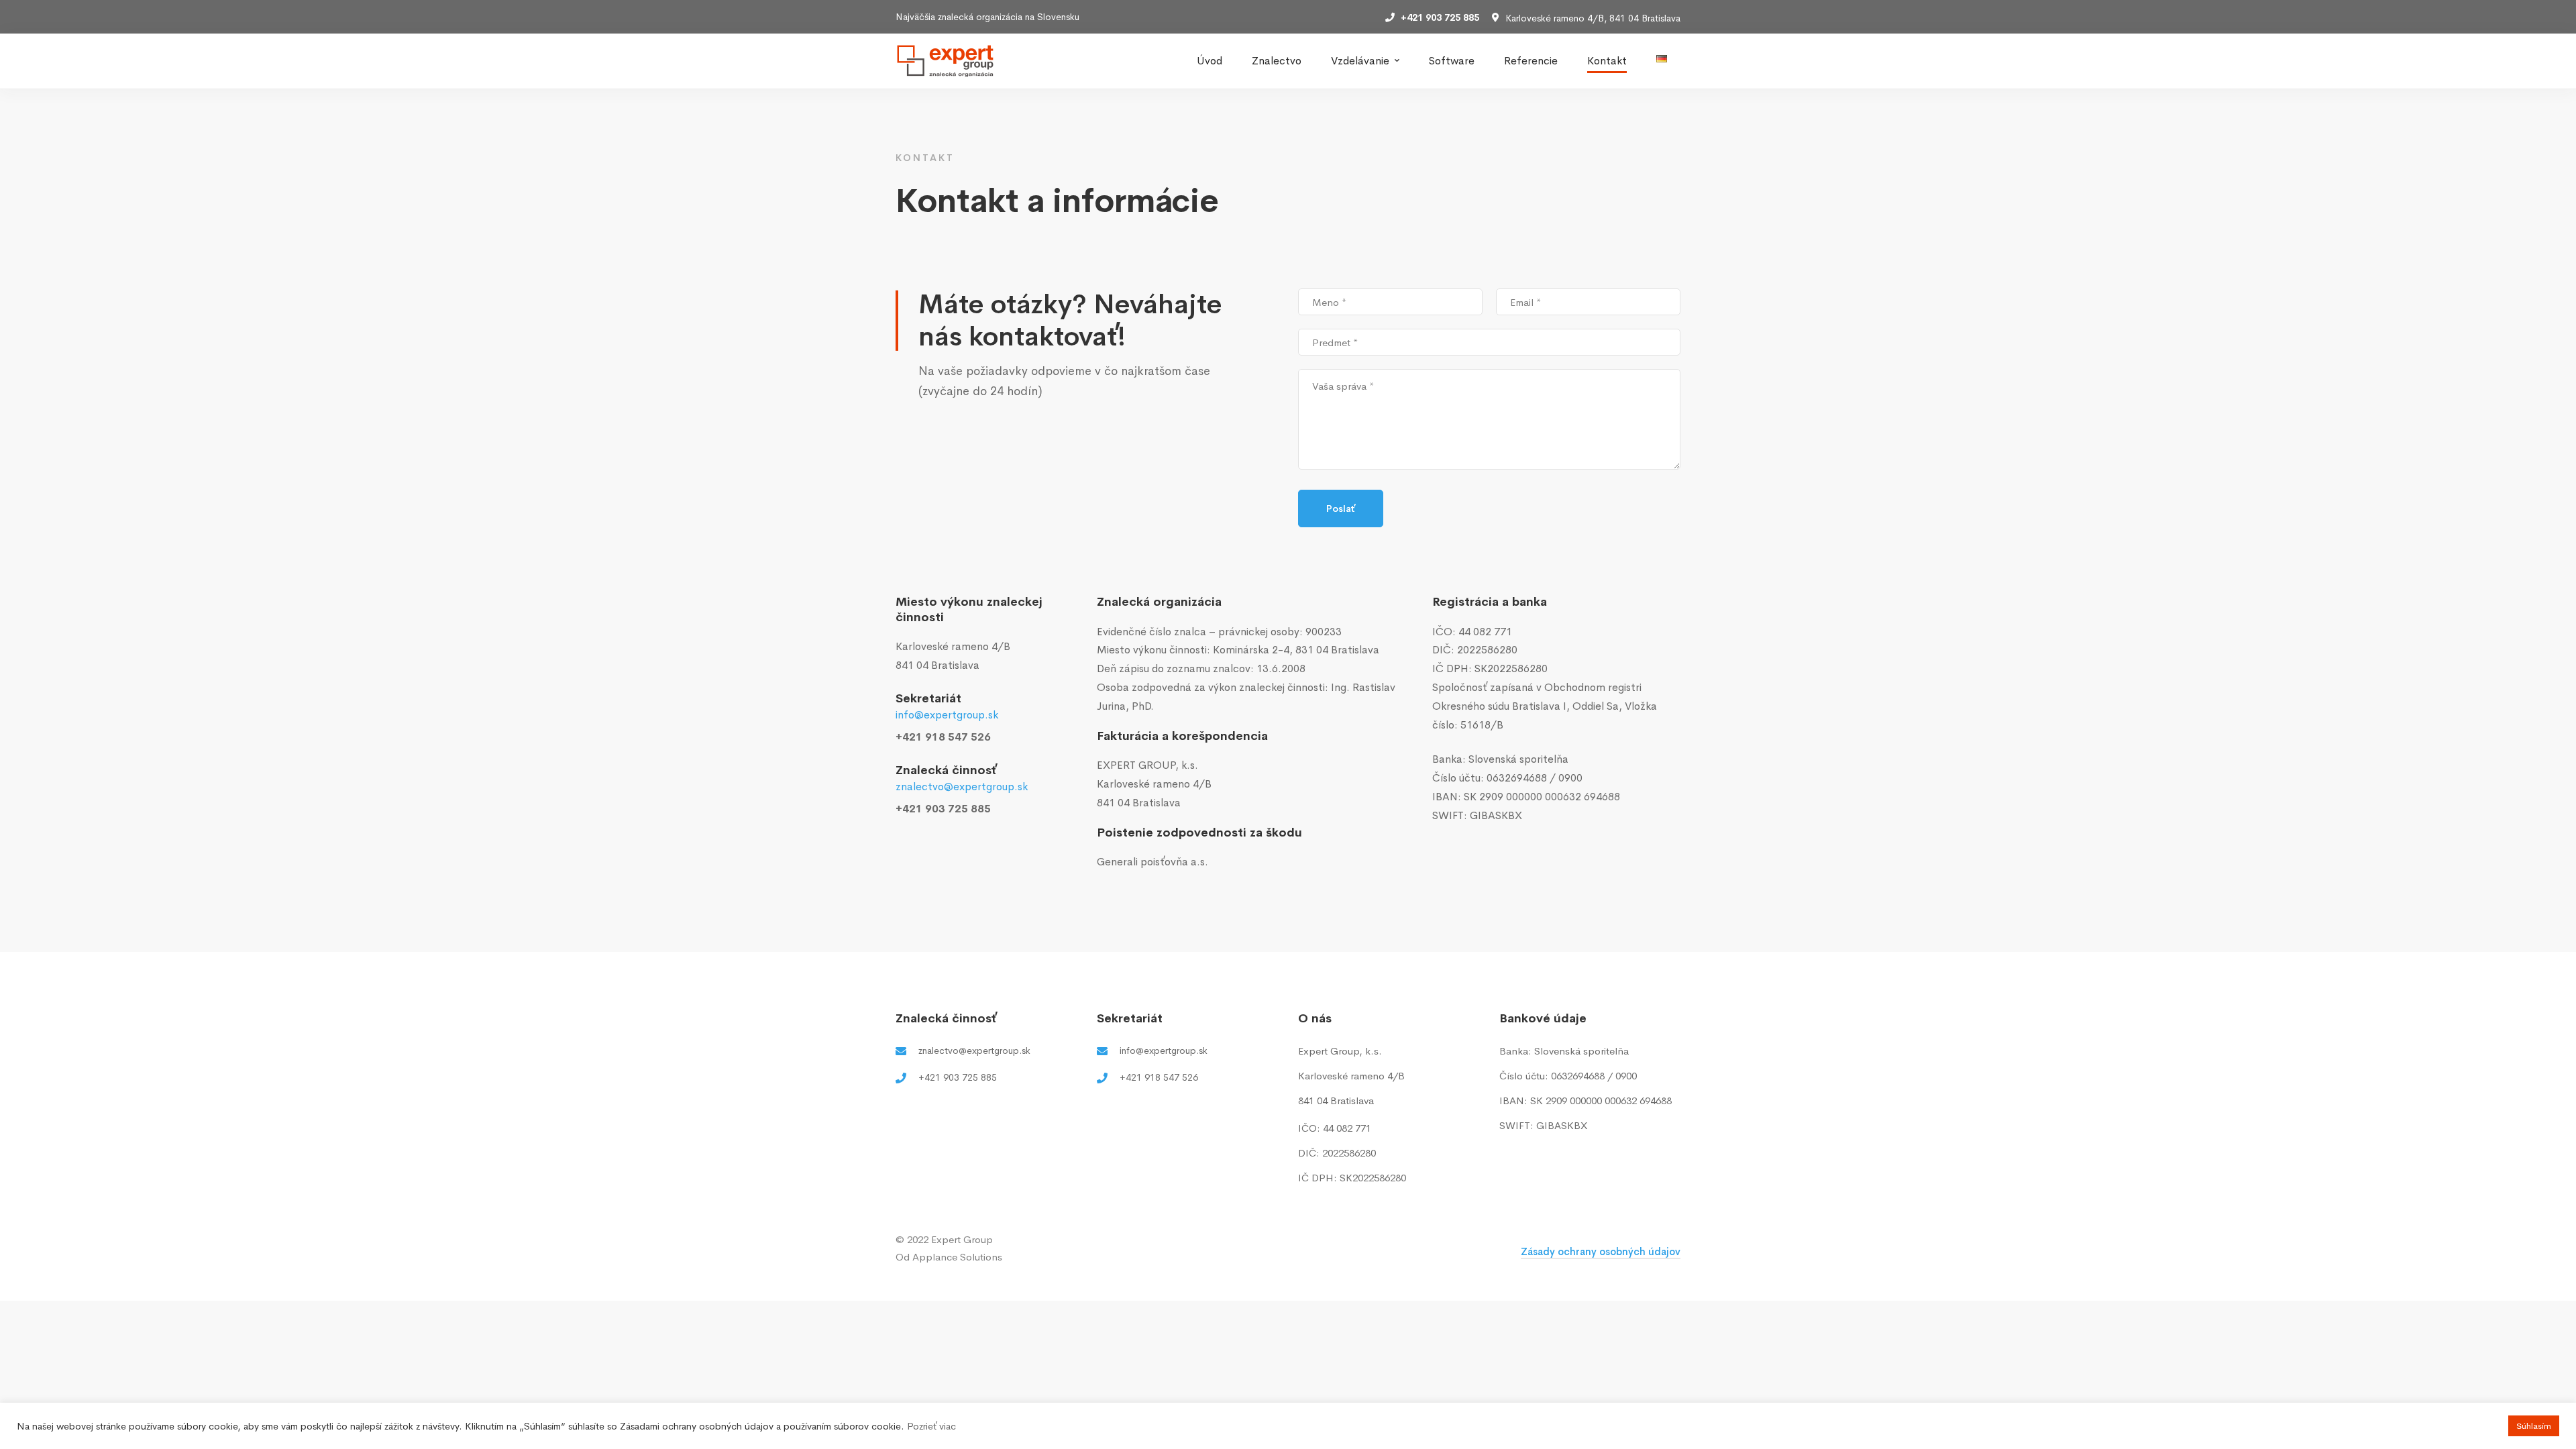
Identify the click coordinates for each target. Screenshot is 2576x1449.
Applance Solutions (957, 1257)
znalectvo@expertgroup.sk (962, 787)
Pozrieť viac (931, 1426)
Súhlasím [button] (2534, 1426)
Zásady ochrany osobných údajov (1601, 1251)
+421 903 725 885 (943, 809)
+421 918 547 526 (943, 737)
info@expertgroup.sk (947, 715)
